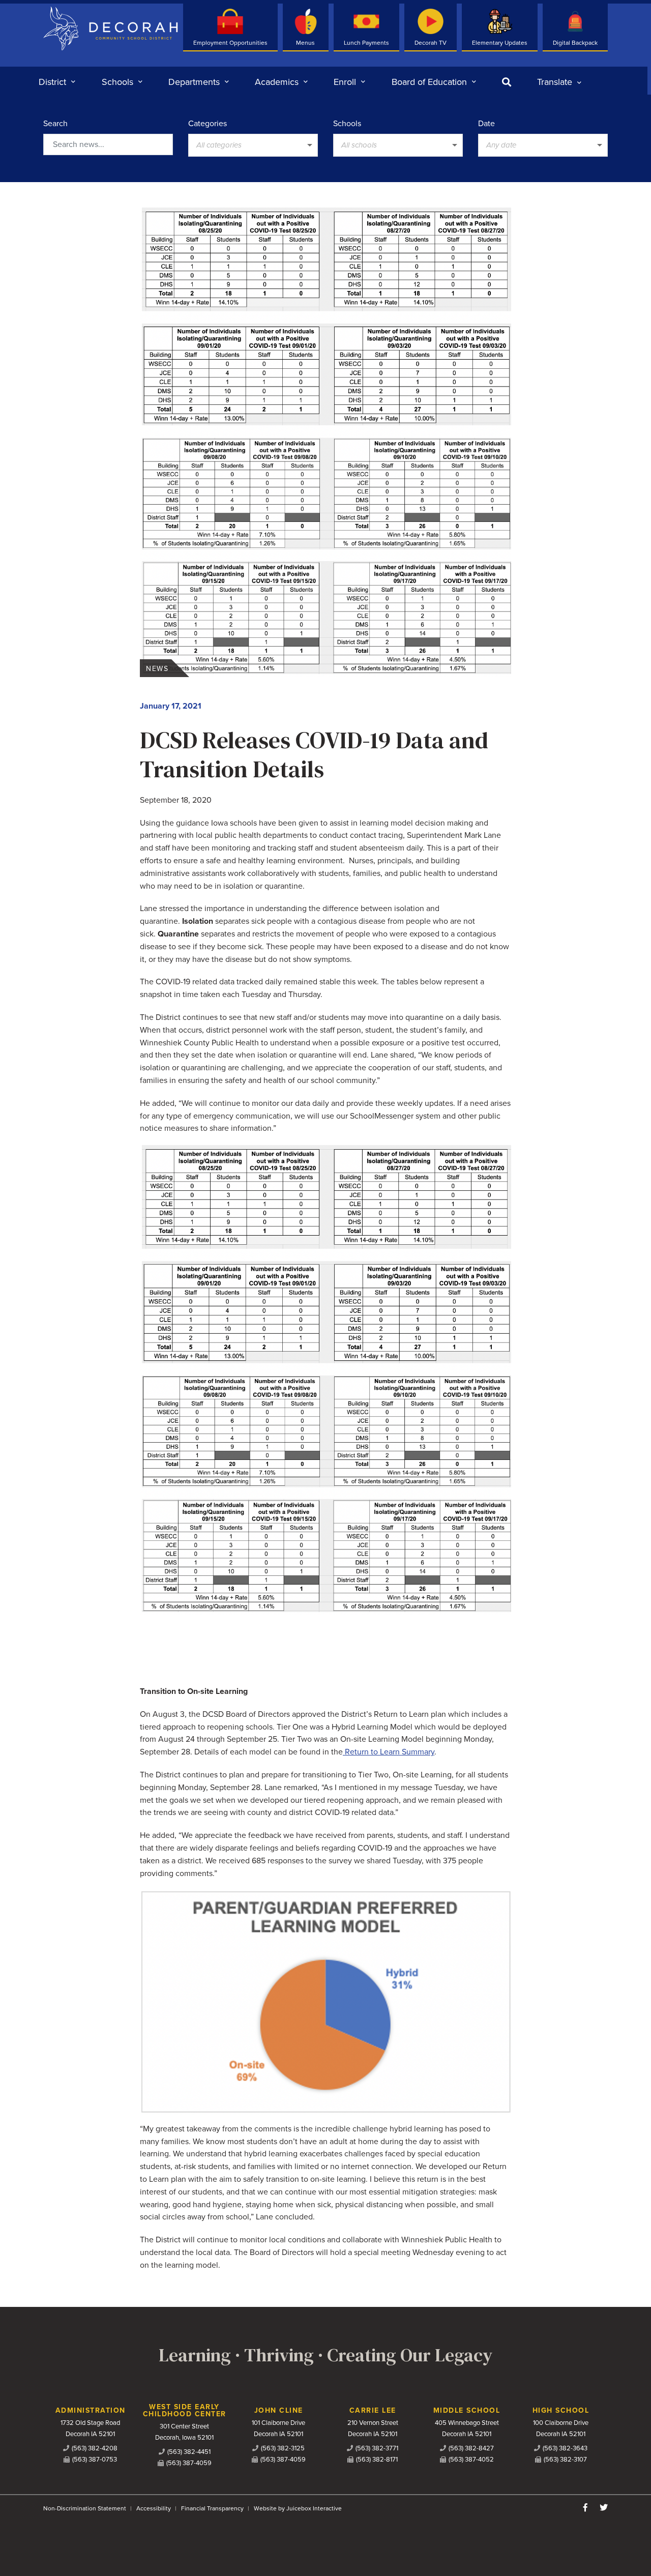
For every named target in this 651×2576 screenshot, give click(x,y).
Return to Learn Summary (389, 1752)
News (157, 669)
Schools (347, 124)
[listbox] (559, 82)
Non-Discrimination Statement (85, 2508)
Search (55, 124)
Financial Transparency (212, 2508)
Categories (208, 124)
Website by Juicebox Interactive (298, 2508)
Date (486, 124)
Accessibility (154, 2508)
